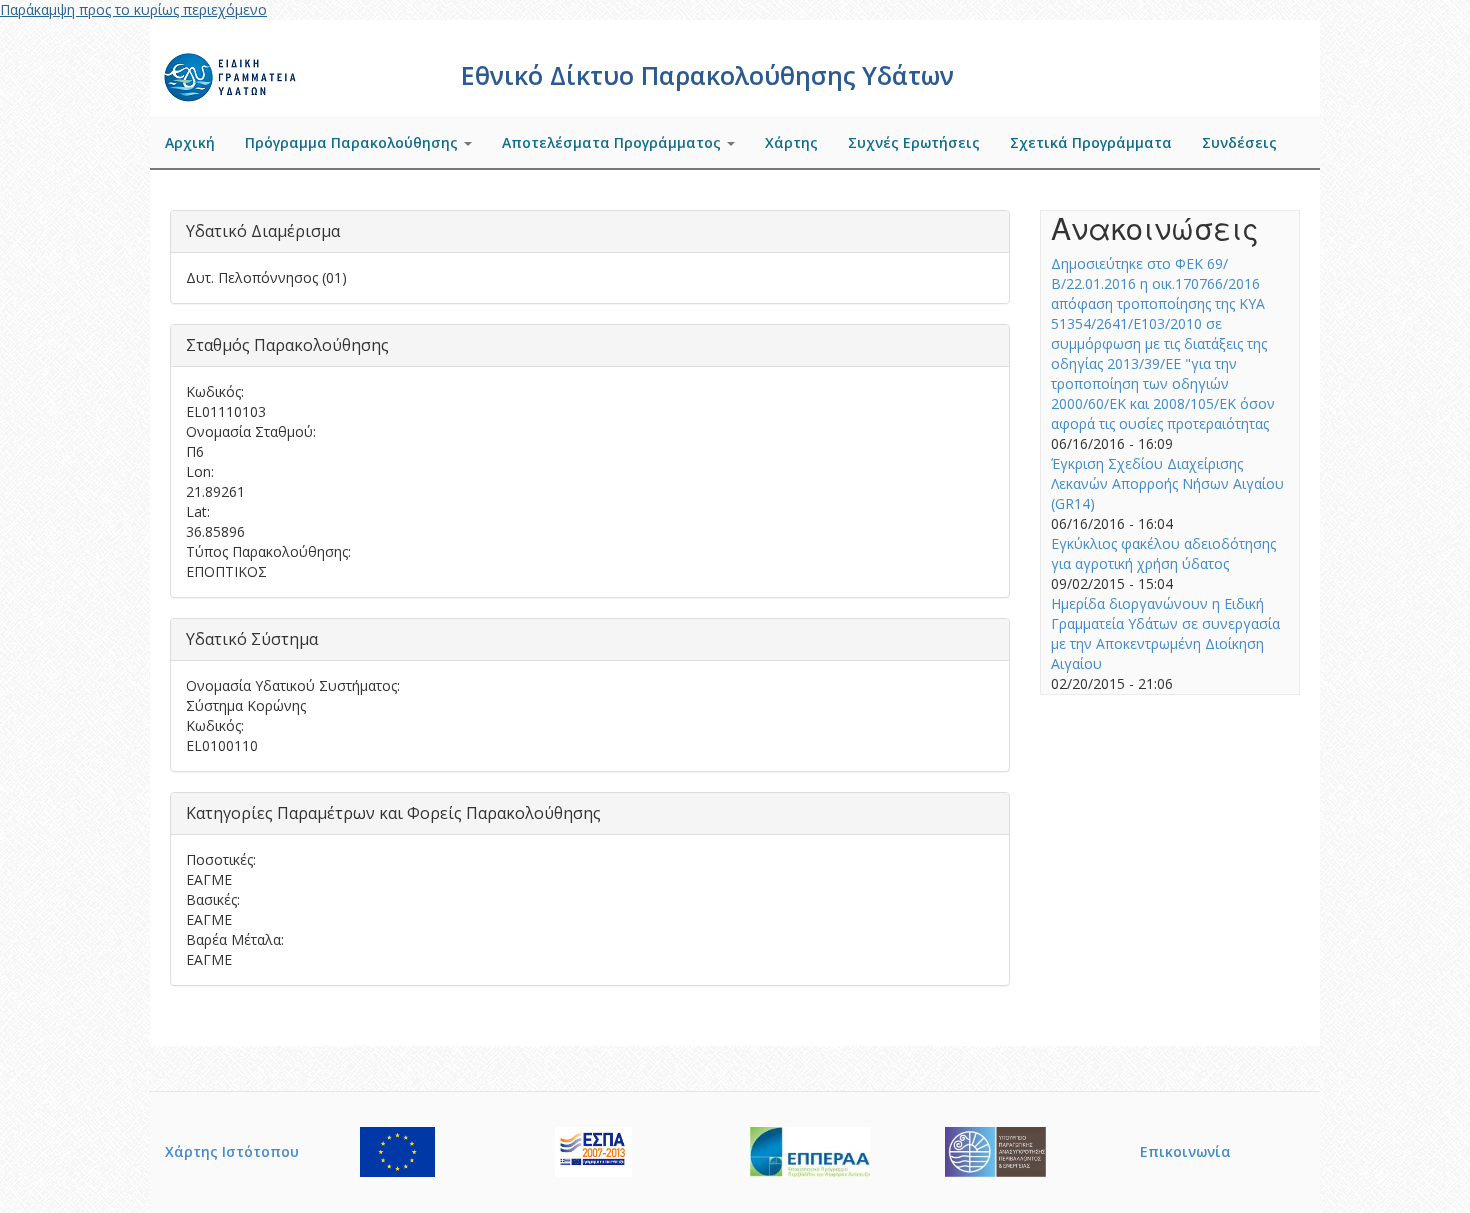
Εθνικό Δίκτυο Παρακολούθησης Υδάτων (707, 75)
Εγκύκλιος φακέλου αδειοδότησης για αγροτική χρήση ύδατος (1163, 553)
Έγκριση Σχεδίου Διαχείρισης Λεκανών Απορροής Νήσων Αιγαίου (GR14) (1167, 483)
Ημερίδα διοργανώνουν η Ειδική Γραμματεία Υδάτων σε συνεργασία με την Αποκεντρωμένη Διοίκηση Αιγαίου (1165, 633)
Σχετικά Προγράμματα (1091, 142)
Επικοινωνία (1185, 1151)
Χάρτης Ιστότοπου (232, 1151)
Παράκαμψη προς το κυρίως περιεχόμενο (133, 9)
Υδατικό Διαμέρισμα (263, 231)
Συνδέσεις (1239, 142)
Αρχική (190, 142)
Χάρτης (791, 142)
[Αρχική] (232, 74)
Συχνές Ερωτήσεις (914, 142)
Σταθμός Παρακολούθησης (287, 345)
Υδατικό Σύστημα (252, 639)
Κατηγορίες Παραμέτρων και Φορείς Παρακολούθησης (393, 813)
